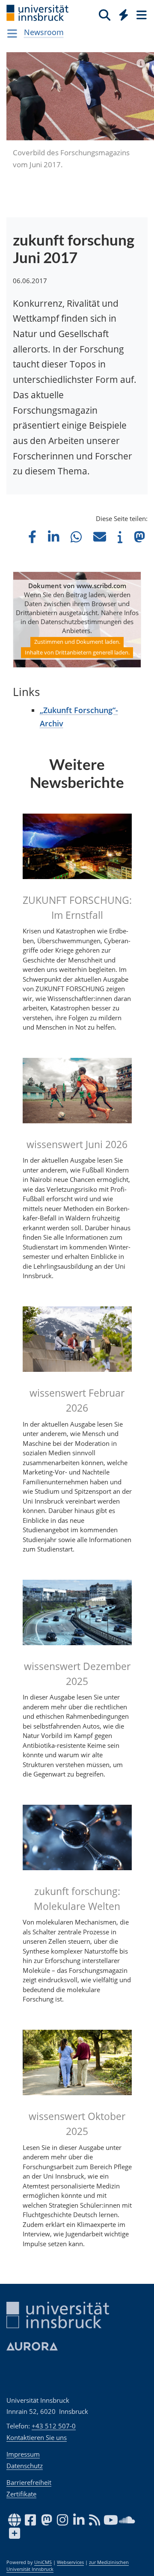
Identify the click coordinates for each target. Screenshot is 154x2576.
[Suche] (105, 15)
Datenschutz (25, 2466)
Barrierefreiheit (29, 2482)
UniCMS (43, 2562)
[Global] (121, 13)
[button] (32, 537)
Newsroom (44, 32)
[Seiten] (141, 15)
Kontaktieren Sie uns (37, 2437)
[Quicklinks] (124, 15)
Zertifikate (21, 2494)
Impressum (23, 2454)
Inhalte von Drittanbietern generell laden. (77, 652)
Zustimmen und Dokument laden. (77, 642)
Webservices (70, 2562)
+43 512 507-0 (54, 2426)
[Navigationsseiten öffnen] (12, 33)
